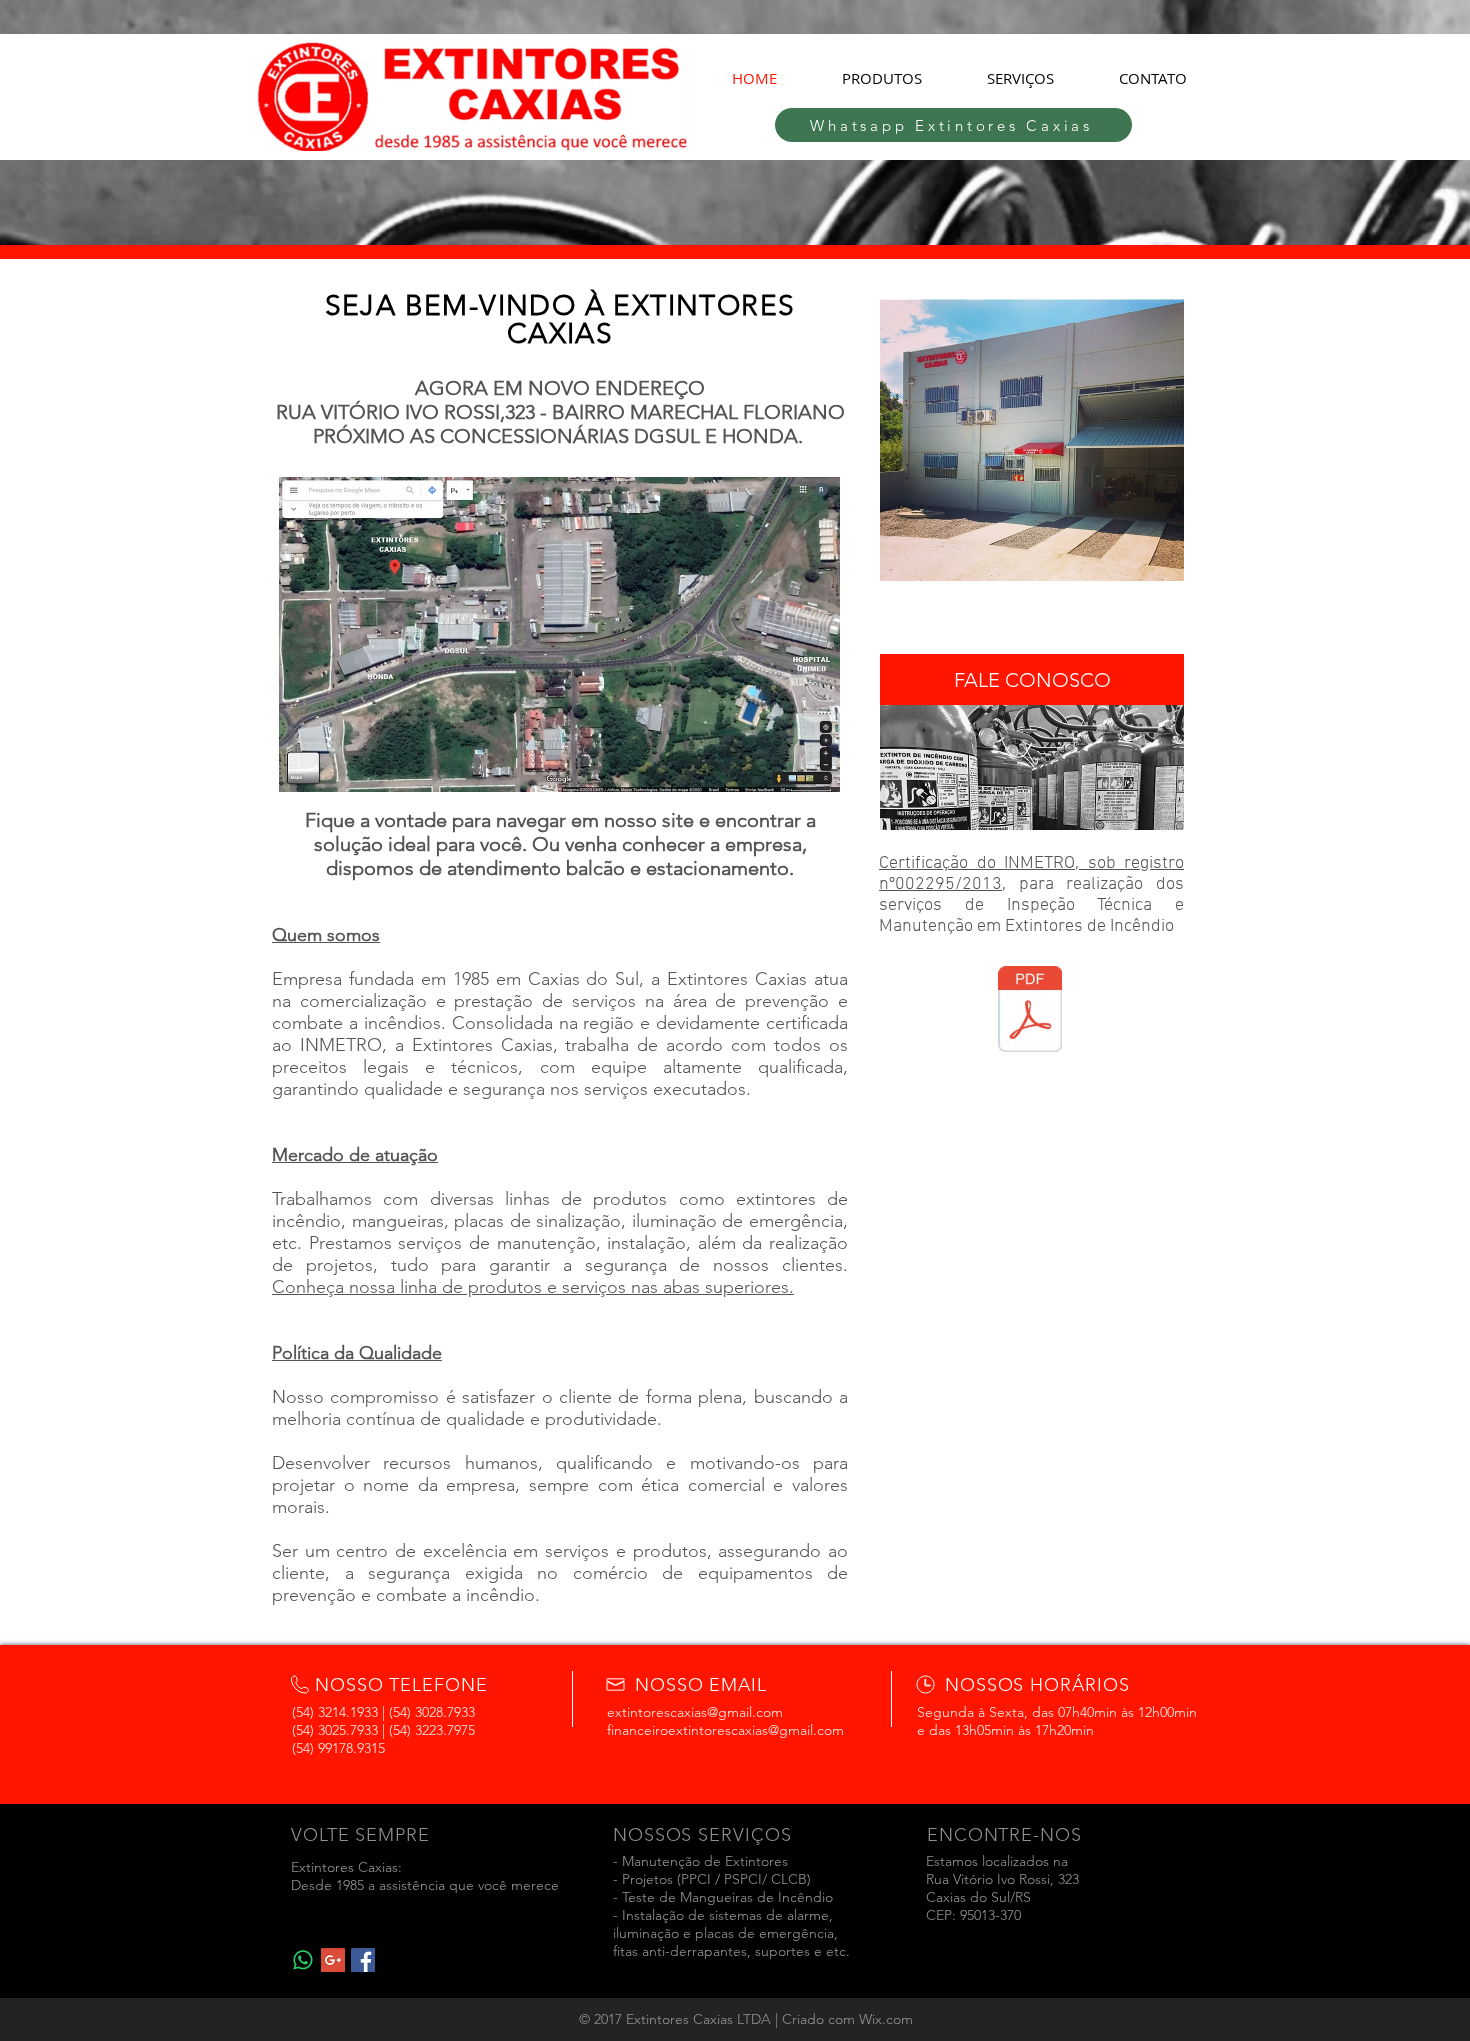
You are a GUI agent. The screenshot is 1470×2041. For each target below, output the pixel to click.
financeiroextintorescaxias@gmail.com (725, 1730)
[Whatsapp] (303, 1960)
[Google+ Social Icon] (333, 1960)
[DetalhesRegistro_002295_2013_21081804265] (1030, 1011)
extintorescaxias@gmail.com (695, 1712)
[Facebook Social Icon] (363, 1960)
